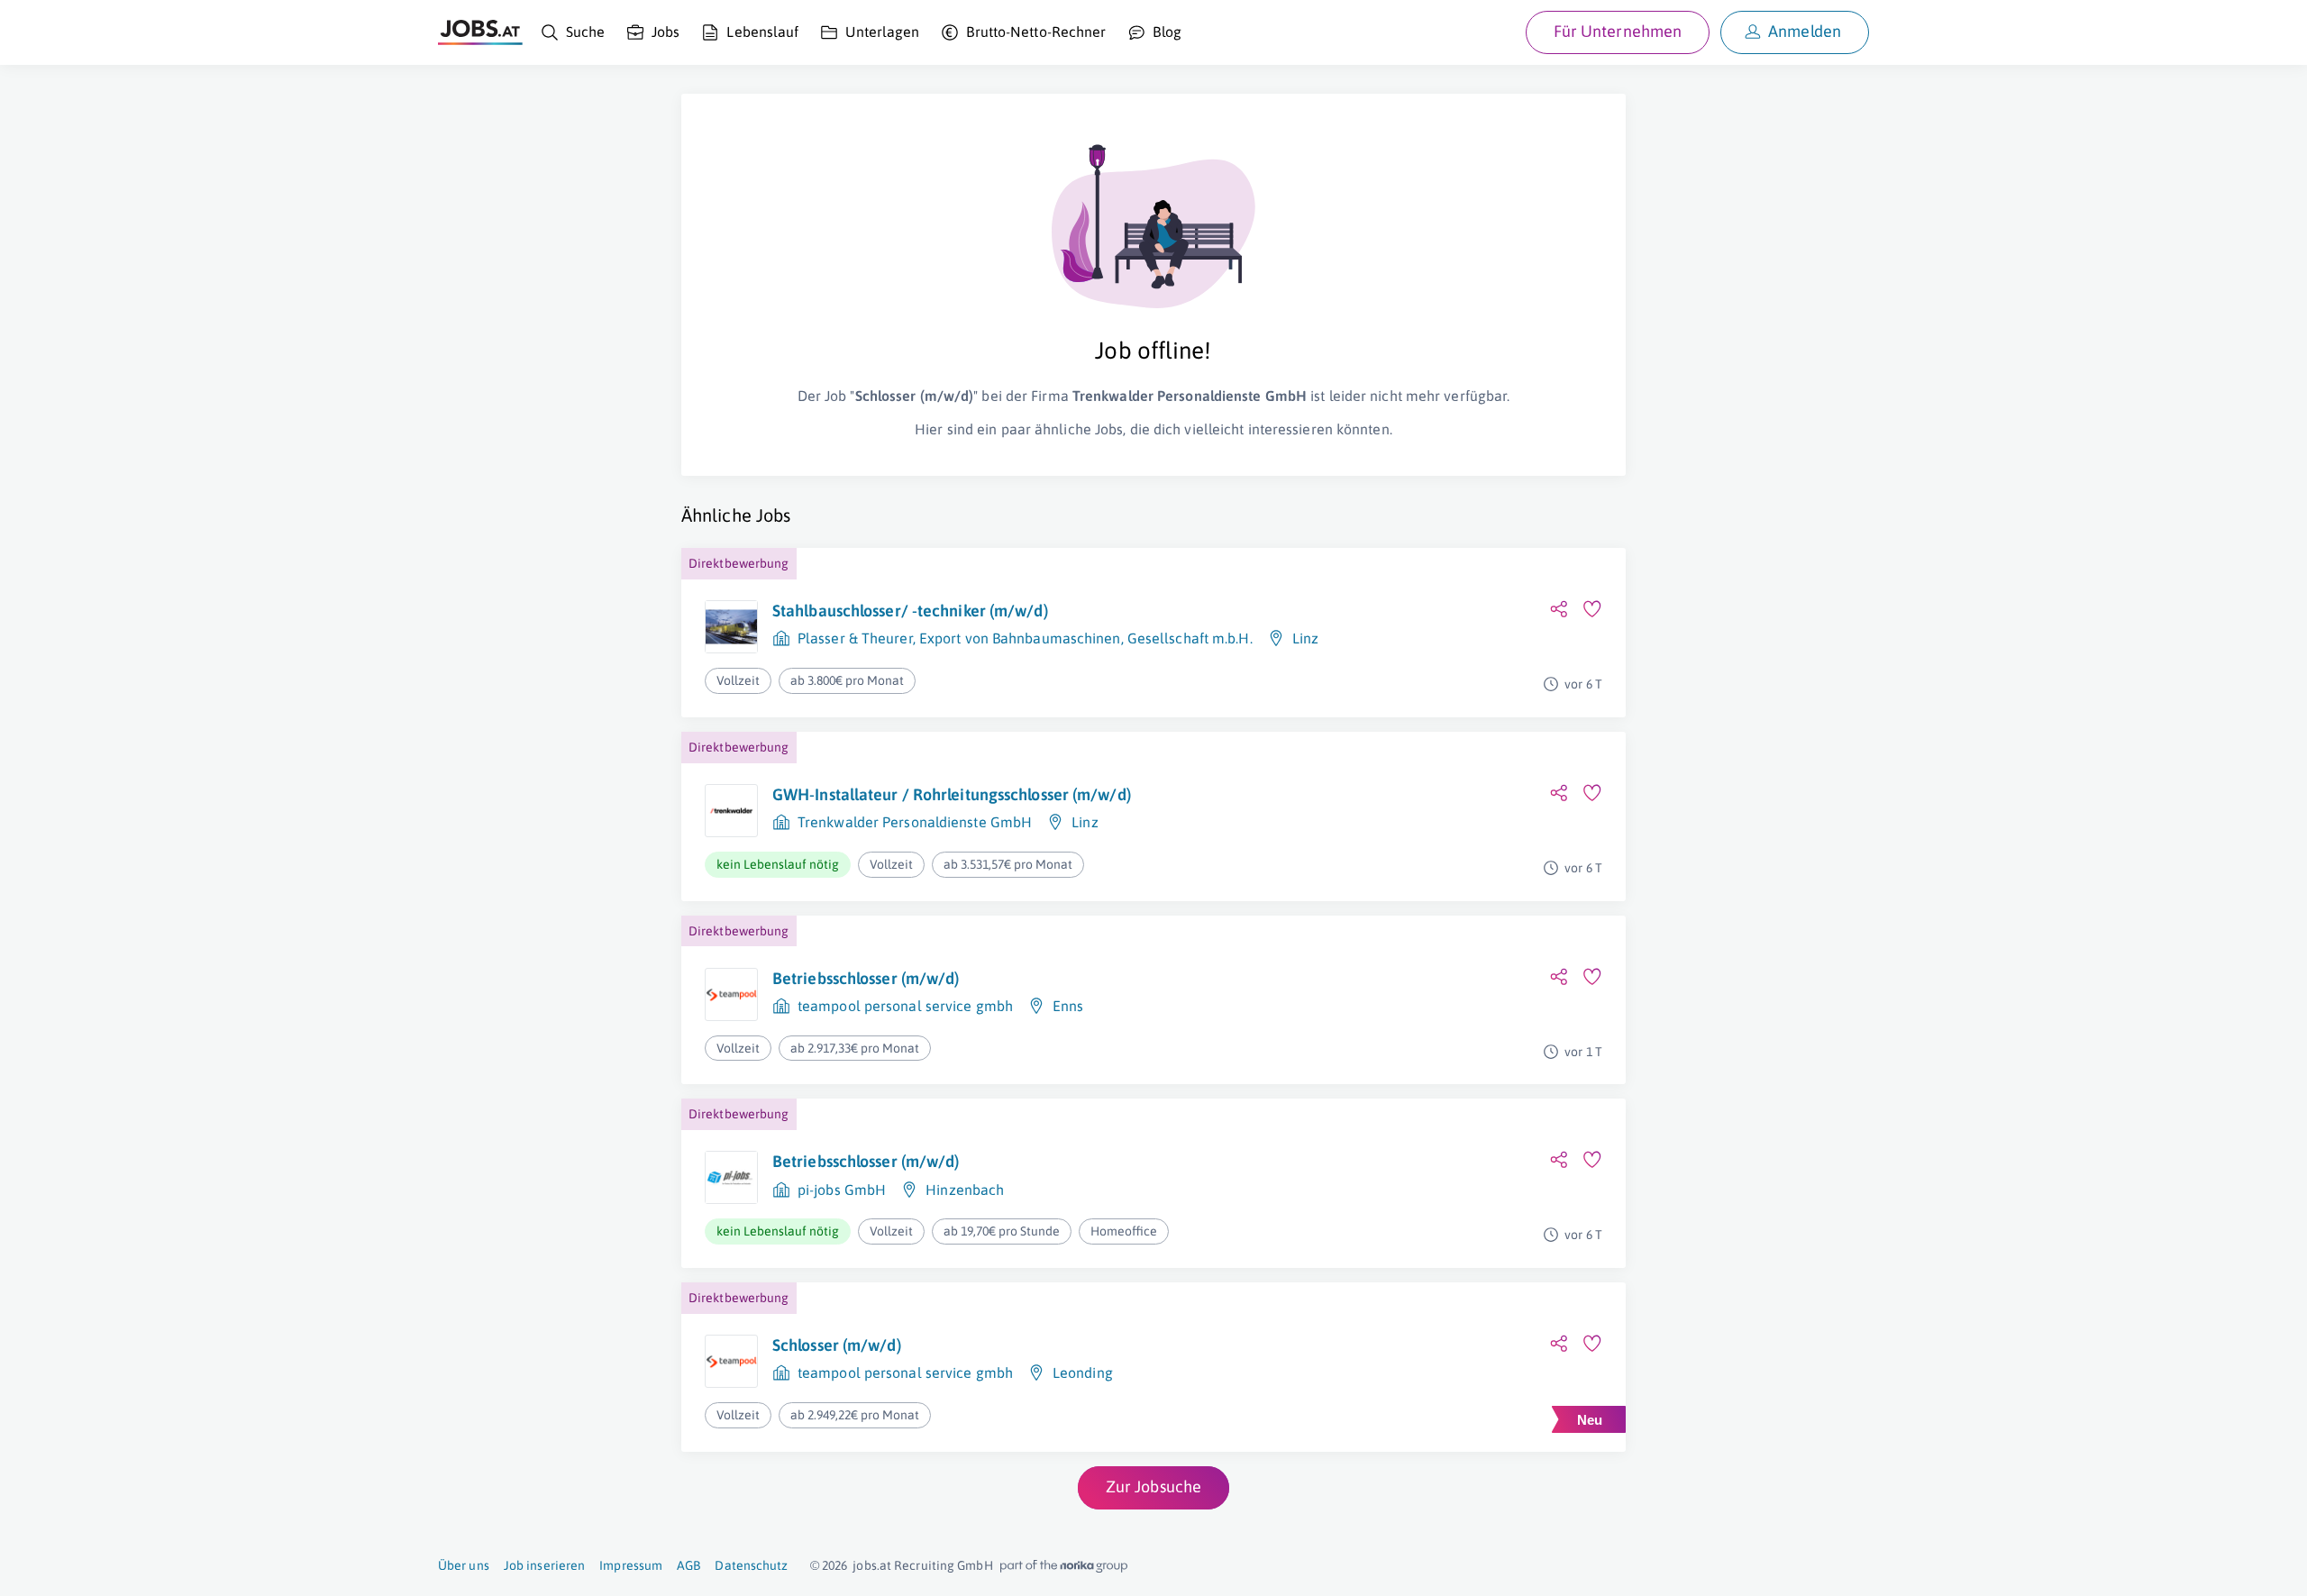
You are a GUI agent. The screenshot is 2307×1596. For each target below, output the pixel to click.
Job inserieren (544, 1565)
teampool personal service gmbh (905, 1006)
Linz (1305, 638)
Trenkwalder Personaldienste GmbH (915, 822)
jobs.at (872, 1565)
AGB (688, 1565)
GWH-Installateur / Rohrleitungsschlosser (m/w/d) (952, 794)
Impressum (631, 1565)
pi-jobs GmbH (842, 1190)
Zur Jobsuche (1153, 1487)
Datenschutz (751, 1565)
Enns (1068, 1006)
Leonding (1083, 1373)
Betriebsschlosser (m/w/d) (866, 978)
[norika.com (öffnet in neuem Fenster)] (1064, 1566)
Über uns (464, 1565)
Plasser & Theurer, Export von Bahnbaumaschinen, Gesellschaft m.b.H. (1025, 638)
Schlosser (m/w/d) (837, 1345)
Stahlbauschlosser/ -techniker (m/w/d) (910, 611)
